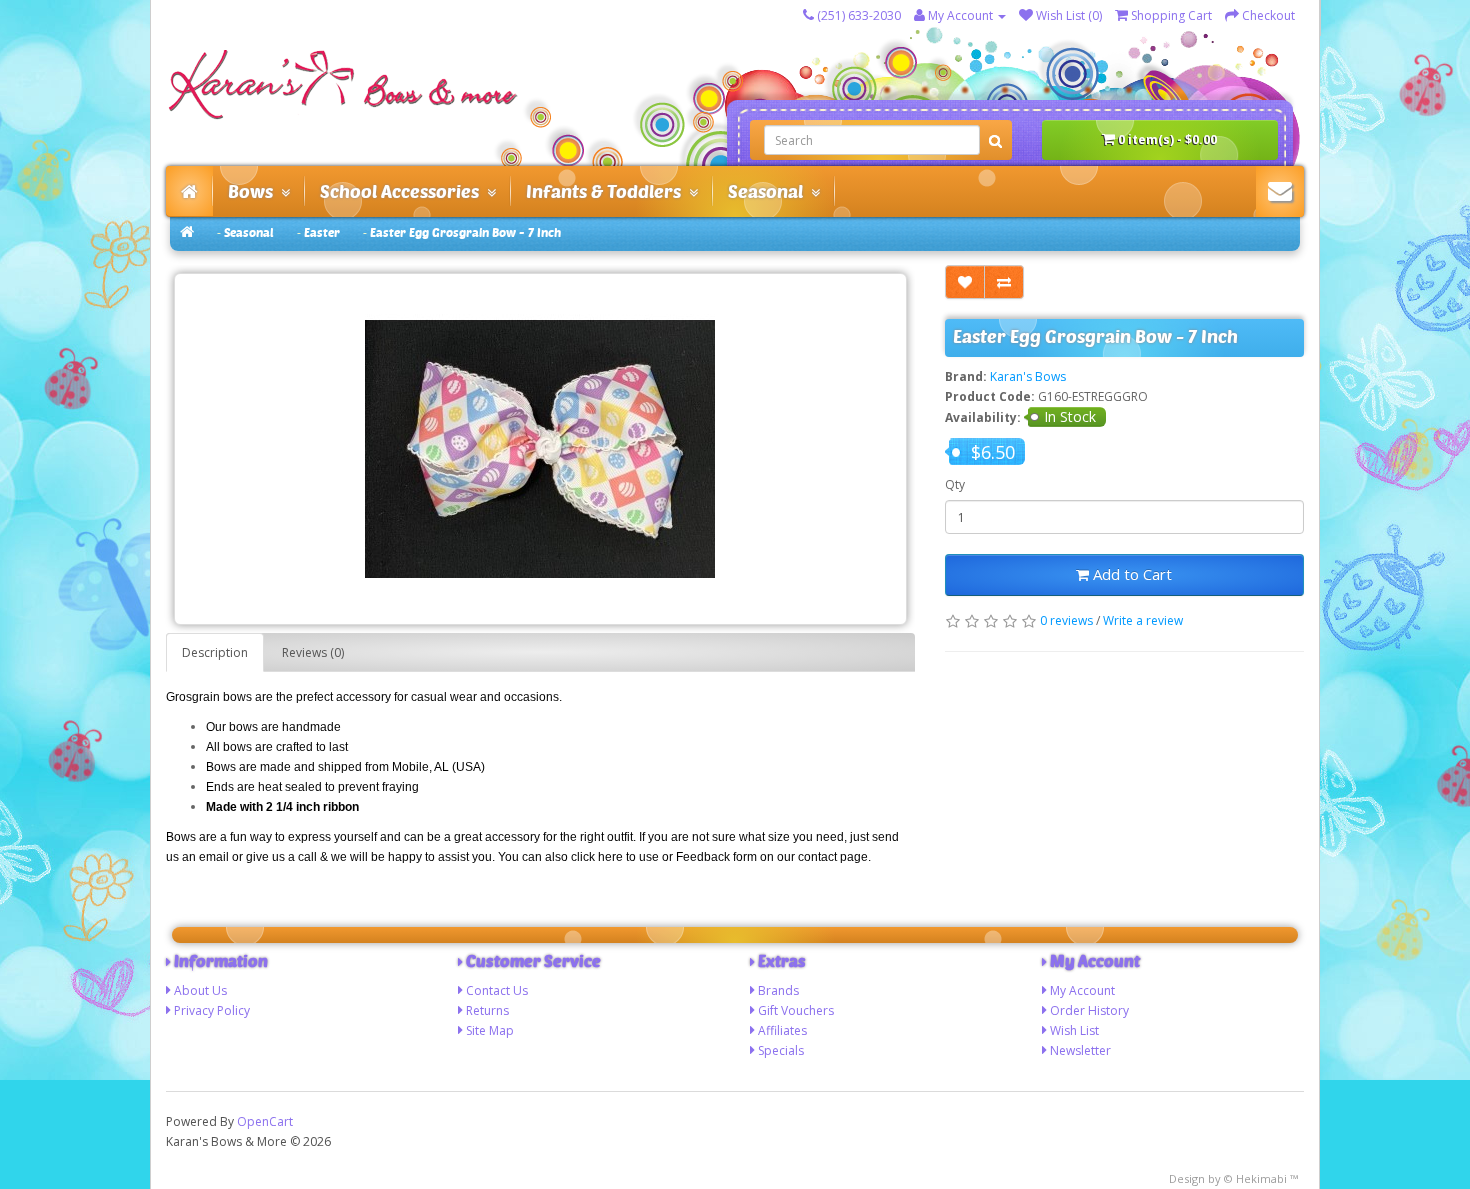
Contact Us (497, 990)
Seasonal (769, 191)
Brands (778, 990)
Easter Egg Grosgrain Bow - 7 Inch (465, 232)
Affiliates (782, 1030)
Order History (1089, 1010)
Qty (955, 484)
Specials (781, 1050)
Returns (487, 1010)
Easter (322, 232)
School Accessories (403, 191)
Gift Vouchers (796, 1010)
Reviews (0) (313, 652)
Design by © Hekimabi (1228, 1178)
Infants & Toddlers (607, 191)
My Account (1082, 990)
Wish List (1074, 1030)
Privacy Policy (212, 1010)
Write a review (1143, 620)
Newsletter (1080, 1050)
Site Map (490, 1030)
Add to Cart (1130, 574)
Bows (254, 191)
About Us (200, 990)
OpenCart (265, 1121)
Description (215, 652)
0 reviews (1066, 620)
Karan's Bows (1028, 376)
